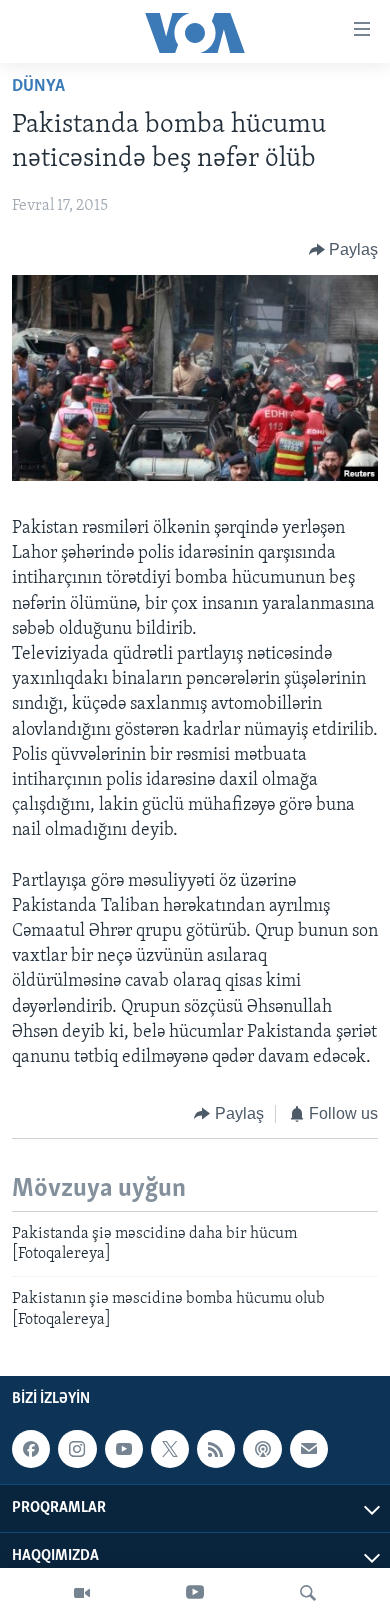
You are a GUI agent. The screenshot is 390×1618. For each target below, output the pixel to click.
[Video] (82, 1593)
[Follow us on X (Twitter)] (170, 1449)
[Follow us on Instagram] (77, 1449)
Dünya (38, 87)
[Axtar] (308, 1593)
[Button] (344, 250)
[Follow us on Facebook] (31, 1449)
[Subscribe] (309, 1449)
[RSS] (216, 1449)
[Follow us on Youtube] (124, 1449)
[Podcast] (262, 1449)
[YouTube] (195, 1593)
